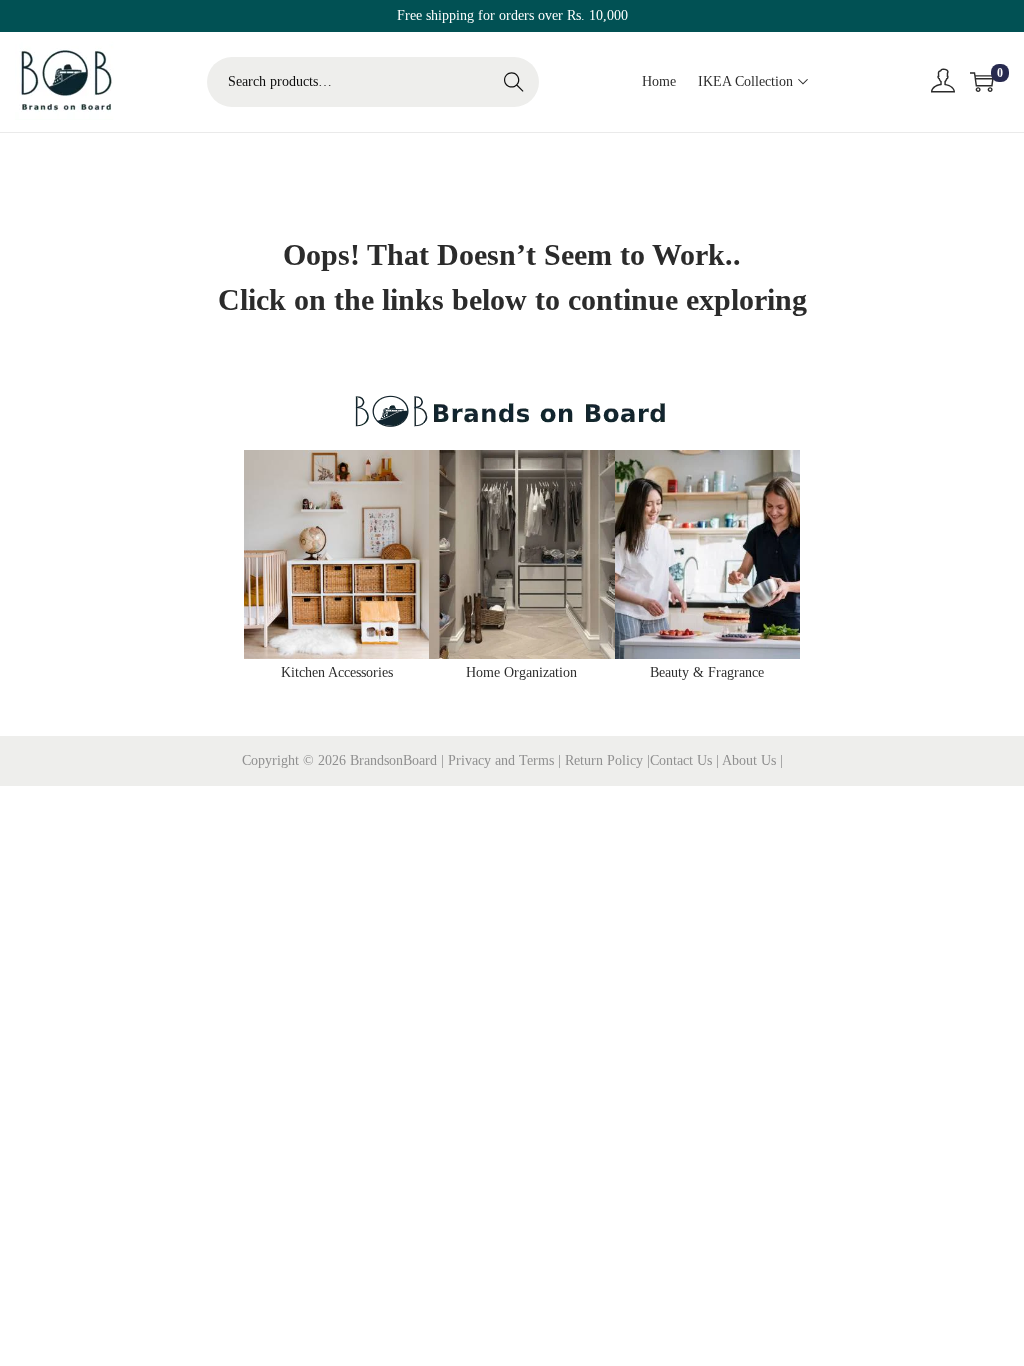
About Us (751, 760)
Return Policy (606, 760)
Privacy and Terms (501, 760)
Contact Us (683, 760)
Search (514, 81)
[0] (982, 82)
